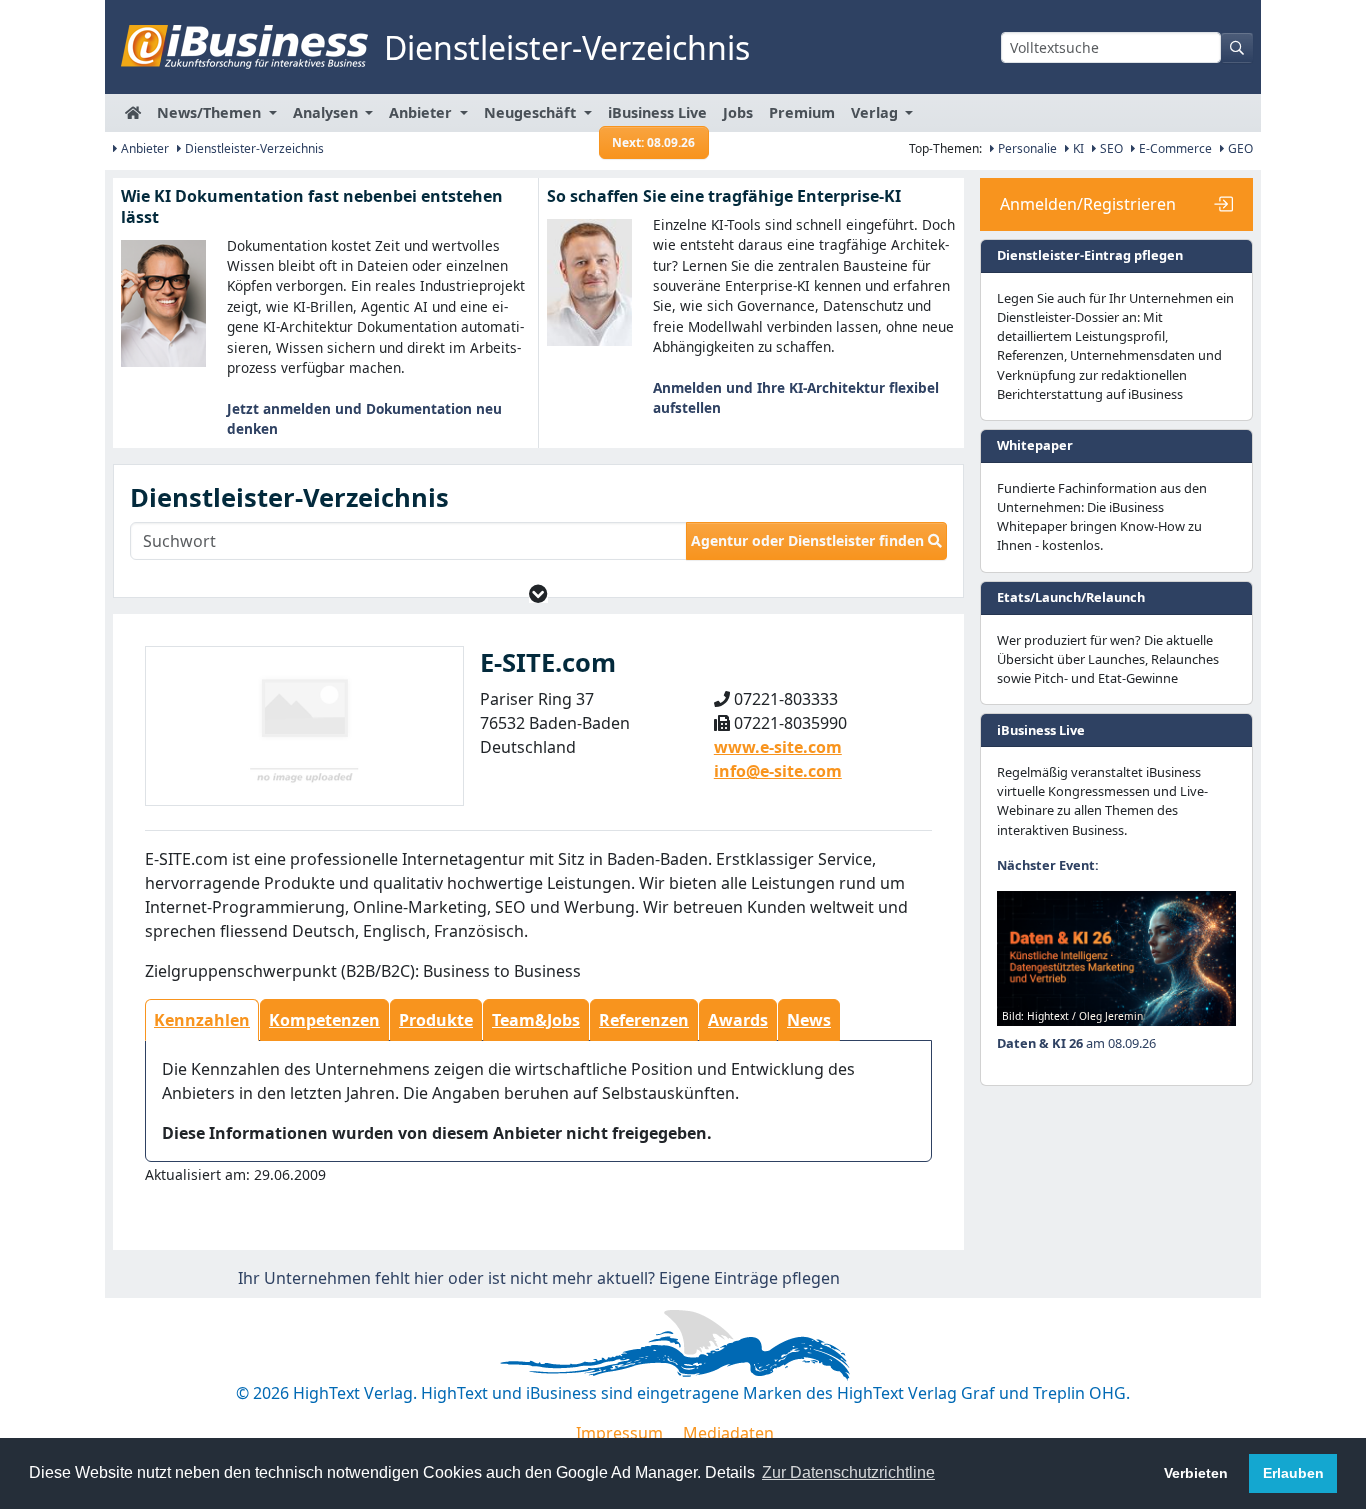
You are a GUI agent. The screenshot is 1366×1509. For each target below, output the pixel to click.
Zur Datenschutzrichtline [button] (848, 1472)
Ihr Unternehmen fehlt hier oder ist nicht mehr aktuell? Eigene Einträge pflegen (539, 1278)
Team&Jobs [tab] (536, 1020)
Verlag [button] (876, 112)
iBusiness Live (657, 117)
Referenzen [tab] (644, 1020)
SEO (1110, 148)
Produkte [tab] (436, 1020)
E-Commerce (1174, 148)
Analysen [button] (327, 112)
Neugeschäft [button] (532, 112)
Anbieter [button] (422, 112)
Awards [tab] (738, 1020)
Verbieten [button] (1196, 1473)
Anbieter (143, 148)
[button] (538, 593)
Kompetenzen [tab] (324, 1020)
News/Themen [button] (211, 112)
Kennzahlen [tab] (202, 1020)
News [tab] (809, 1020)
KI (1077, 148)
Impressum (619, 1433)
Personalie (1026, 148)
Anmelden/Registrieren (1088, 204)
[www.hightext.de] (683, 1342)
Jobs (738, 112)
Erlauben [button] (1293, 1473)
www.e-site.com (778, 747)
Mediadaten (728, 1433)
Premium (802, 112)
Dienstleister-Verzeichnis (253, 148)
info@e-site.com (778, 771)
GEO (1239, 148)
